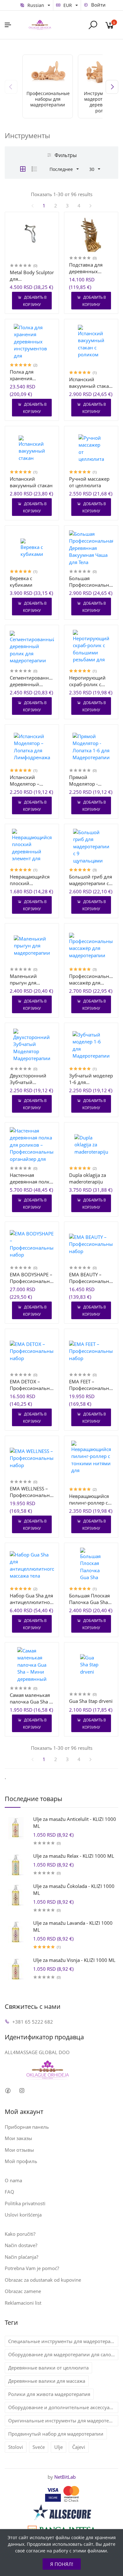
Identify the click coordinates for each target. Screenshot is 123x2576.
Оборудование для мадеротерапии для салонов (63, 2354)
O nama (13, 2180)
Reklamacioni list (23, 2303)
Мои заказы (18, 2138)
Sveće (39, 2447)
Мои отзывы (19, 2150)
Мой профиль (21, 2161)
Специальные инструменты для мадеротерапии (63, 2341)
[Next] (112, 87)
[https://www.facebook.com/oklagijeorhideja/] (8, 2091)
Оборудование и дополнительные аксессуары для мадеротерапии (63, 2407)
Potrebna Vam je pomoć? (32, 2268)
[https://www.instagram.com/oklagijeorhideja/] (22, 2091)
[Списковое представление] (34, 169)
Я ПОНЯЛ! (62, 2564)
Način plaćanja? (21, 2257)
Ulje (59, 2447)
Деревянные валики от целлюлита (48, 2368)
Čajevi (79, 2447)
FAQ (9, 2192)
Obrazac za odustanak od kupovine (43, 2280)
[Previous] (11, 87)
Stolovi (16, 2447)
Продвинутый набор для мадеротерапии (56, 2434)
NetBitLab (65, 2477)
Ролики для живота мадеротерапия (49, 2394)
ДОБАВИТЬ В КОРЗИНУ (35, 301)
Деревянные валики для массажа (47, 2381)
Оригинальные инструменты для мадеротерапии (63, 2421)
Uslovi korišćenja (23, 2215)
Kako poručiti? (20, 2234)
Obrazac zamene (23, 2291)
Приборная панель (27, 2127)
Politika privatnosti (25, 2203)
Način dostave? (21, 2245)
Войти (98, 5)
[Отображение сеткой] (23, 169)
